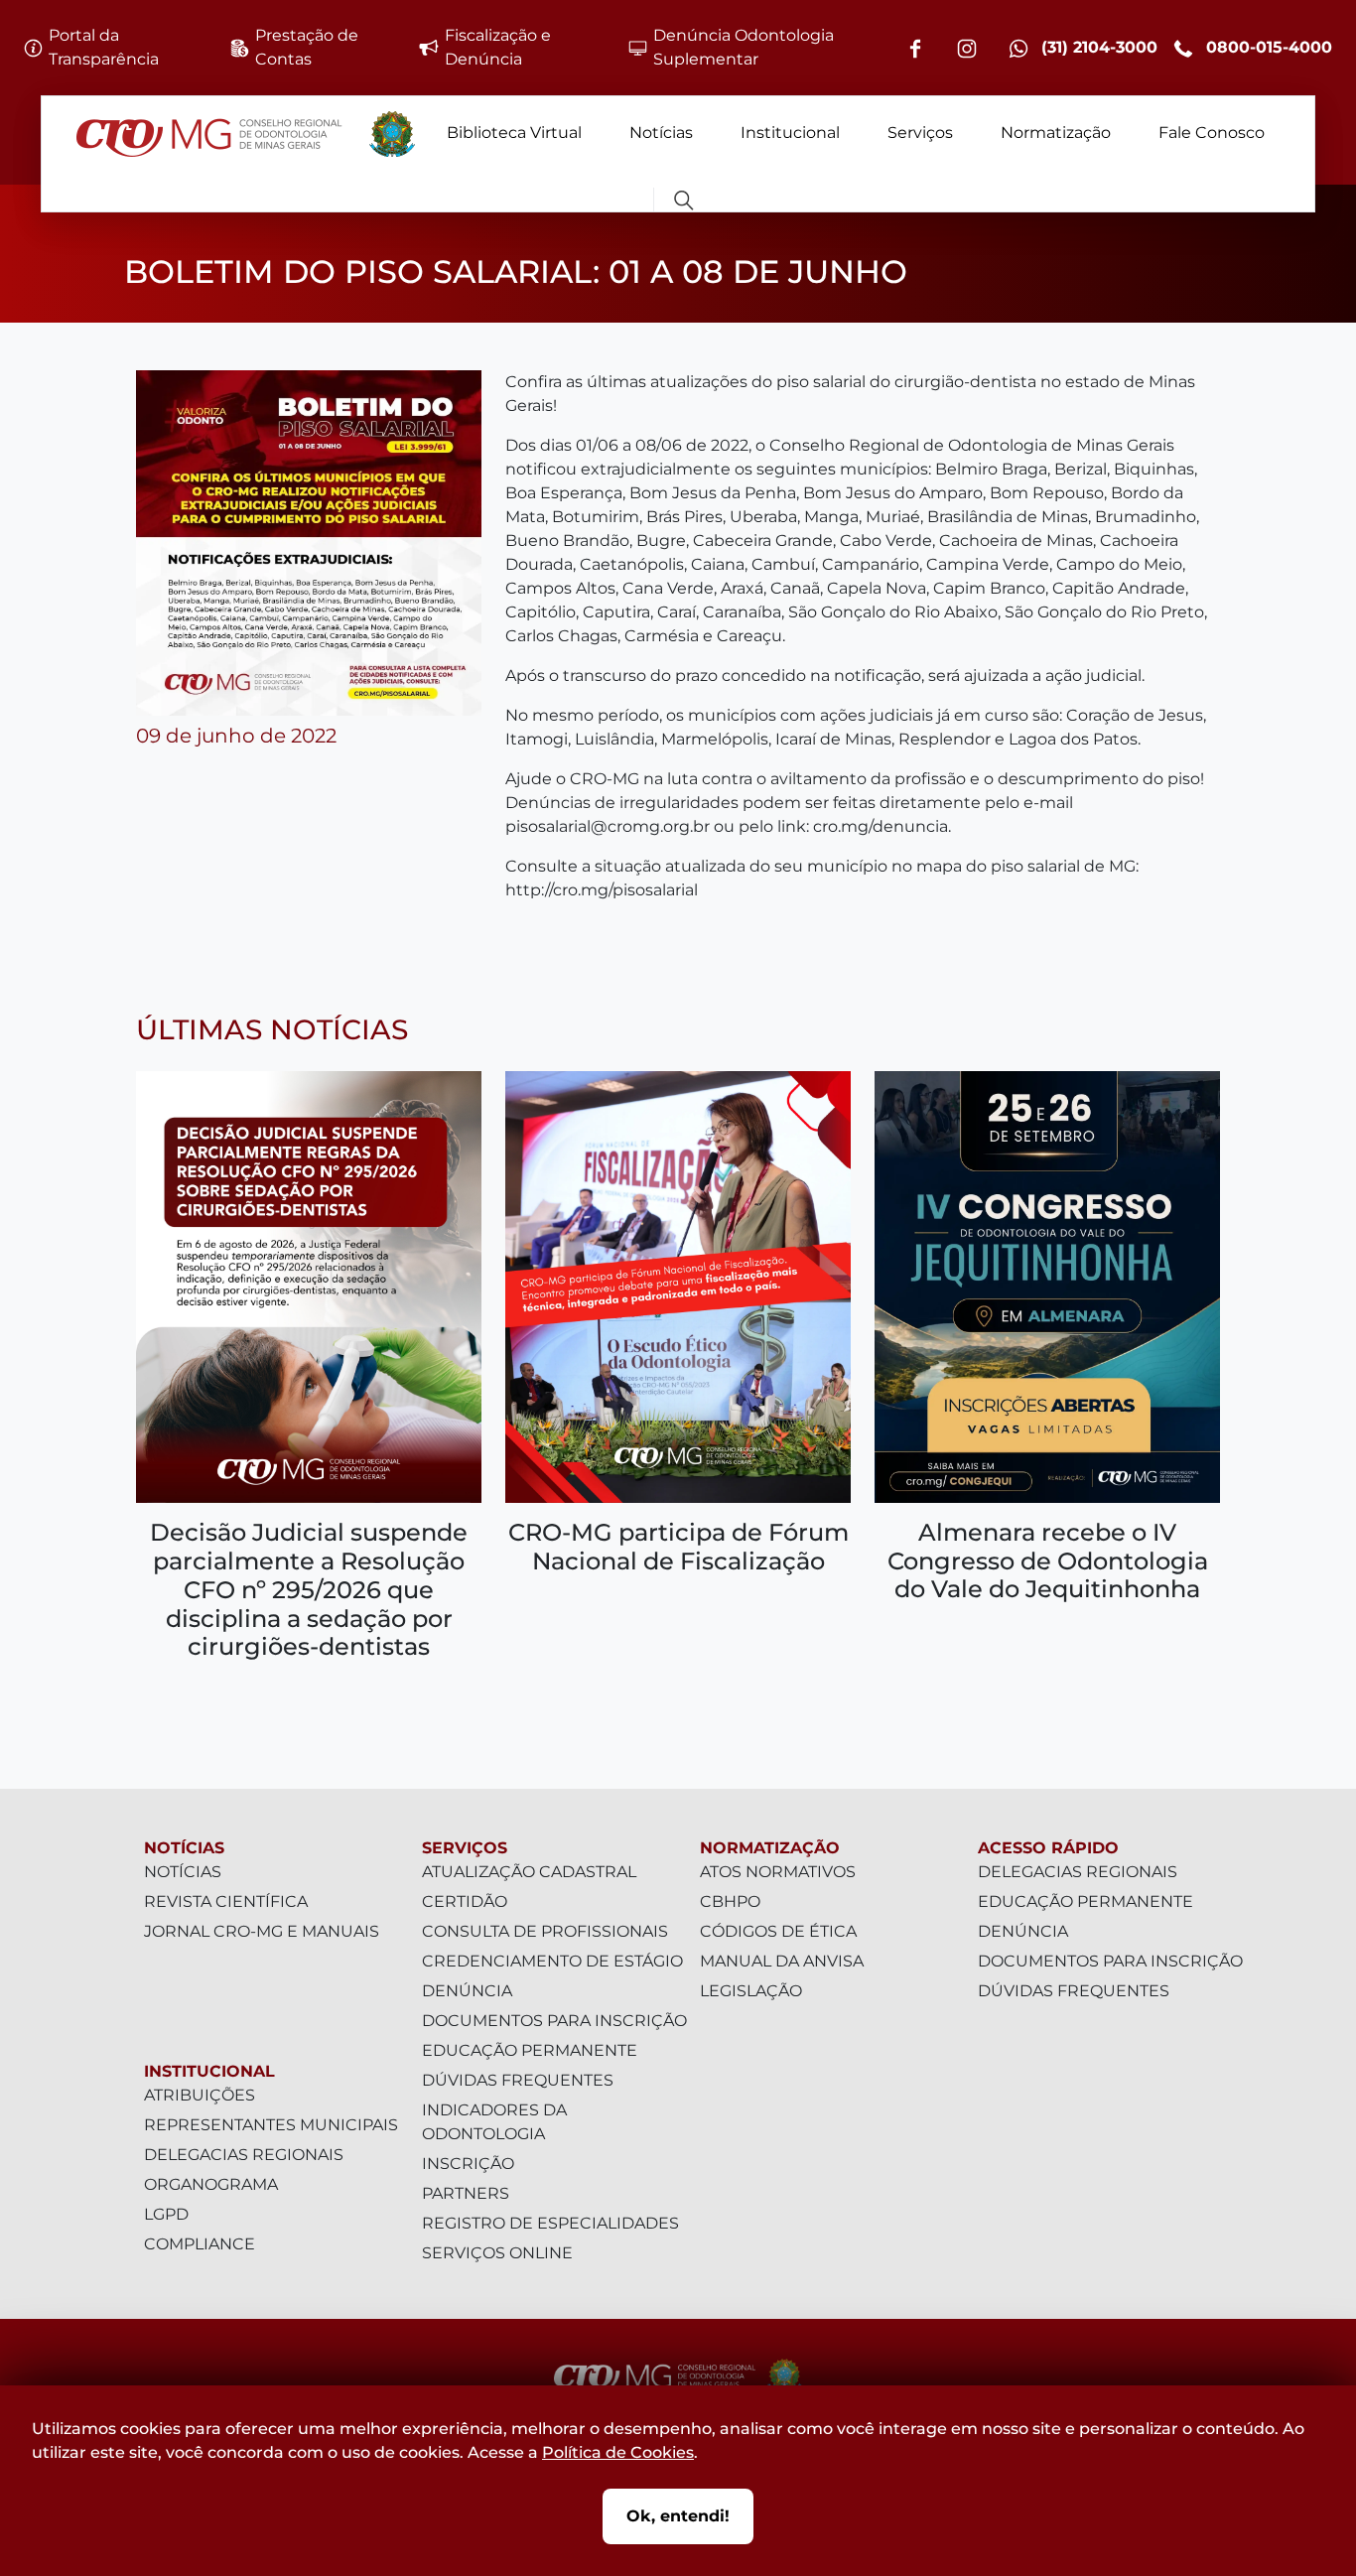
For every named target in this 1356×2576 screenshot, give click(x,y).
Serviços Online (497, 2253)
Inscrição (468, 2164)
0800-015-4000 (1267, 47)
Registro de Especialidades (550, 2223)
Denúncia (467, 1991)
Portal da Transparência (104, 47)
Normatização (1056, 133)
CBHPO (730, 1901)
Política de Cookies (618, 2452)
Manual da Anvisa (782, 1961)
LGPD (166, 2214)
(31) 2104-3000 (1097, 47)
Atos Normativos (778, 1872)
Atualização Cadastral (529, 1872)
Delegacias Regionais (244, 2155)
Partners (466, 2193)
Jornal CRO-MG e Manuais (262, 1931)
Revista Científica (226, 1901)
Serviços (920, 133)
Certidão (465, 1901)
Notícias (661, 133)
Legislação (751, 1991)
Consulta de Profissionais (545, 1931)
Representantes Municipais (271, 2125)
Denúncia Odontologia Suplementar (744, 47)
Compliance (200, 2244)
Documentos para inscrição (554, 2021)
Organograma (211, 2184)
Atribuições (200, 2095)
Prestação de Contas (307, 47)
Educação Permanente (530, 2050)
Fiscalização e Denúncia (498, 47)
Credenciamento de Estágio (552, 1961)
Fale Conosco (1212, 133)
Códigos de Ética (778, 1931)
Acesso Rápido (1048, 1848)
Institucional (790, 133)
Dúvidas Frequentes (518, 2080)
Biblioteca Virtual (514, 133)
